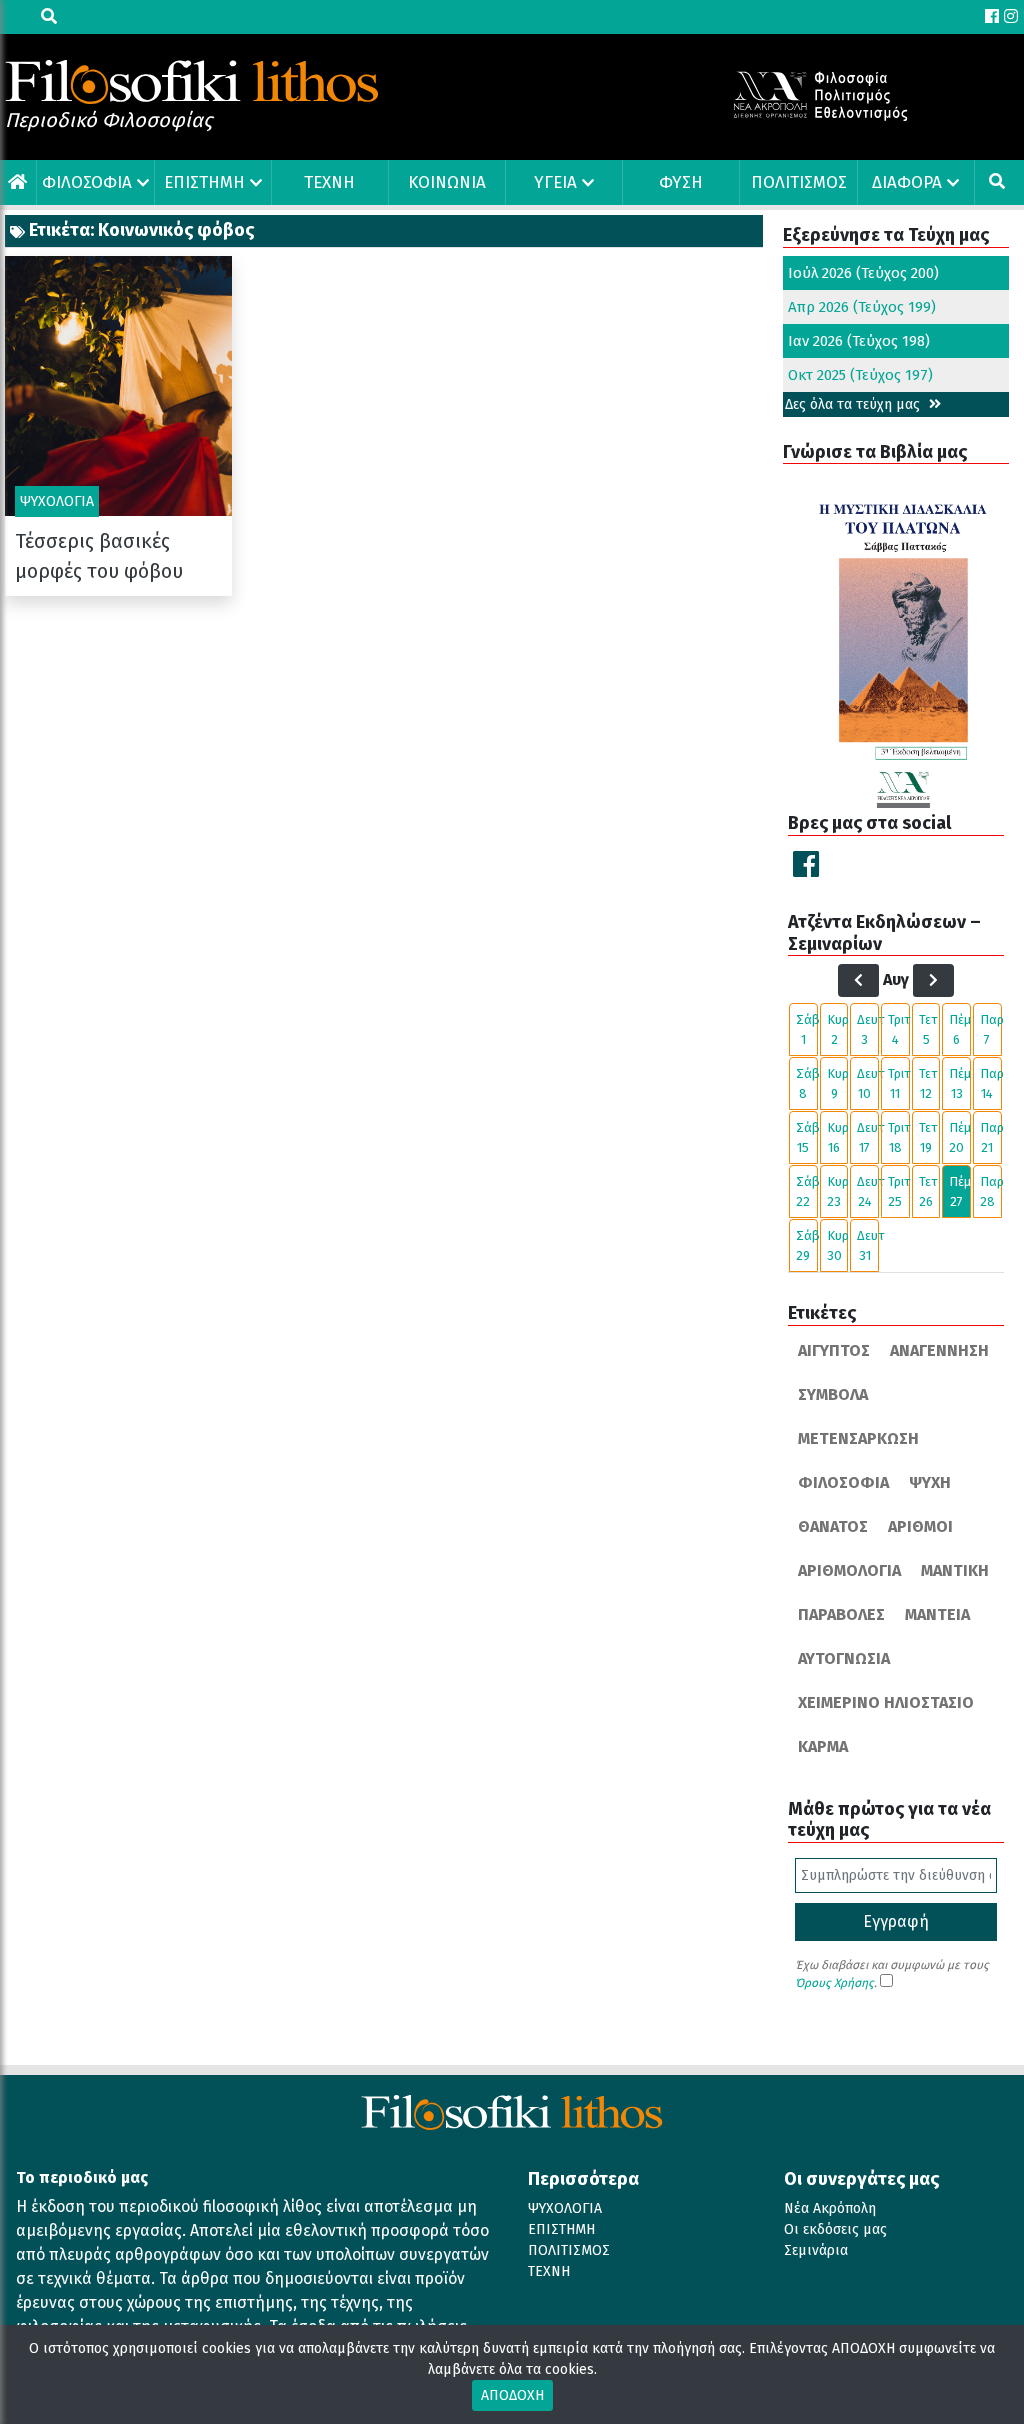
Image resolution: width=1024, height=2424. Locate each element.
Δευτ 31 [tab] (868, 1245)
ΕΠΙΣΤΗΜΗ (204, 182)
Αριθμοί (920, 1526)
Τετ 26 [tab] (928, 1191)
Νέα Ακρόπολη (830, 2208)
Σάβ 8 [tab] (807, 1083)
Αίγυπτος (834, 1350)
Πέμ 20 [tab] (960, 1137)
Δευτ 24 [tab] (868, 1191)
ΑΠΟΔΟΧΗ (512, 2395)
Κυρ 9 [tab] (838, 1083)
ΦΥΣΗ (681, 182)
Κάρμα (823, 1746)
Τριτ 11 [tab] (899, 1083)
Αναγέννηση (939, 1350)
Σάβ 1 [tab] (807, 1029)
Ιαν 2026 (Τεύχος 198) (859, 341)
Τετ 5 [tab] (928, 1029)
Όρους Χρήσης (834, 1983)
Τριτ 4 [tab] (899, 1029)
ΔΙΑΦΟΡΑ (907, 182)
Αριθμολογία (849, 1570)
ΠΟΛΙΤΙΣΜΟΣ (799, 182)
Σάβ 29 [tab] (807, 1245)
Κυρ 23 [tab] (838, 1191)
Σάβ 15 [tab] (807, 1137)
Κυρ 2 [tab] (838, 1029)
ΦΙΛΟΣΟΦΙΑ (87, 182)
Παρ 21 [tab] (991, 1137)
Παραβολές (841, 1614)
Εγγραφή (896, 1921)
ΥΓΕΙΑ (555, 182)
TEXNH (329, 182)
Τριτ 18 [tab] (899, 1137)
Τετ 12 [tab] (928, 1083)
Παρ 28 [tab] (991, 1191)
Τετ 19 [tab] (928, 1137)
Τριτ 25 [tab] (899, 1191)
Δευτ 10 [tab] (868, 1083)
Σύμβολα (833, 1394)
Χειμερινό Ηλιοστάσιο (886, 1702)
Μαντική (955, 1570)
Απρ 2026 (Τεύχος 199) (862, 307)
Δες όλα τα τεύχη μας (854, 404)
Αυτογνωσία (844, 1658)
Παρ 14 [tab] (991, 1083)
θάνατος (833, 1526)
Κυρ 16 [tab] (838, 1137)
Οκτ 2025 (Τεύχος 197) (860, 375)
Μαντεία (937, 1614)
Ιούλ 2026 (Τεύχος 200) (863, 273)
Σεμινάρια (816, 2250)
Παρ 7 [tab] (991, 1029)
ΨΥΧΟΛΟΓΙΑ (565, 2208)
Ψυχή (930, 1482)
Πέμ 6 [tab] (960, 1029)
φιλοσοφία (843, 1482)
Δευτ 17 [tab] (868, 1137)
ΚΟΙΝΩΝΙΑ (447, 182)
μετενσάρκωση (858, 1438)
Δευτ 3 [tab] (868, 1029)
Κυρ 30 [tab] (838, 1245)
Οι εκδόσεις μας (835, 2229)
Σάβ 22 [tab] (807, 1191)
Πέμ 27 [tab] (960, 1191)
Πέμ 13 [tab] (960, 1083)
